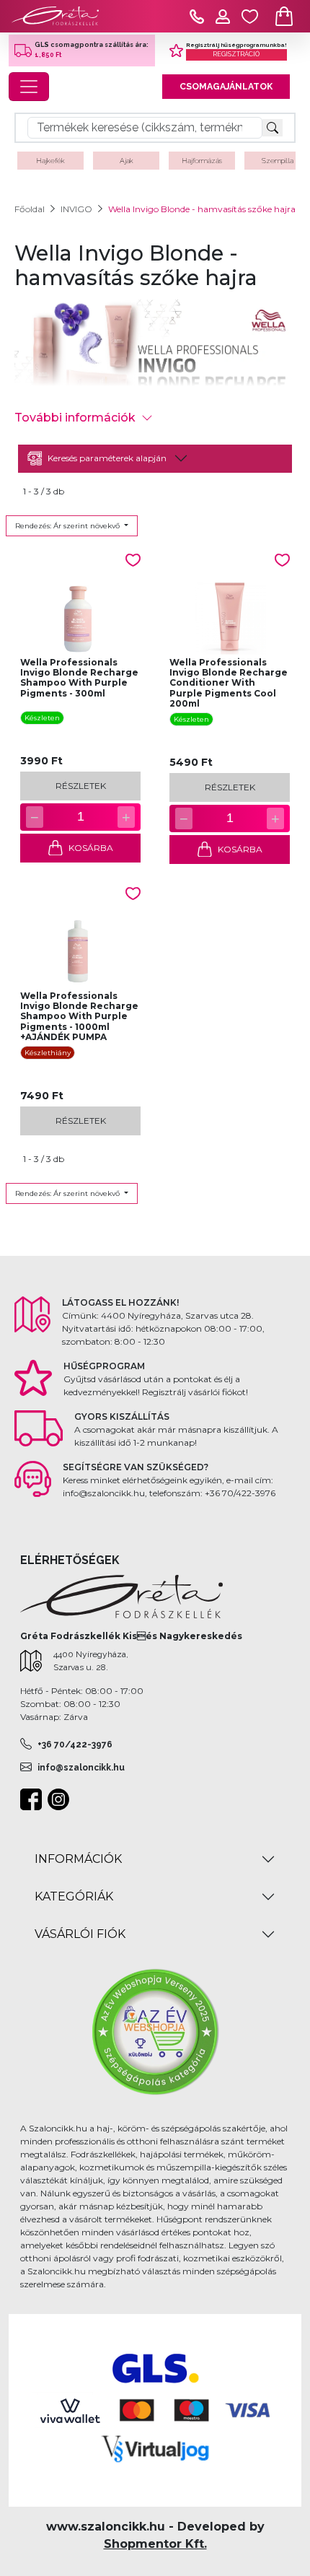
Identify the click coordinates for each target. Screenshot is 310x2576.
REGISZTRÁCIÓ (236, 54)
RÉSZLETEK (81, 786)
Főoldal (30, 209)
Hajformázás (202, 161)
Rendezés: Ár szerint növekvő (68, 526)
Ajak (127, 161)
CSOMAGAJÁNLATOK (226, 87)
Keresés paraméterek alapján (107, 458)
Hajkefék (50, 161)
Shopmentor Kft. (155, 2544)
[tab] (155, 459)
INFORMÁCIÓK (78, 1859)
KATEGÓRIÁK (74, 1896)
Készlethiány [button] (48, 1053)
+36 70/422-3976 (75, 1745)
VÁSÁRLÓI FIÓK (80, 1934)
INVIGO (76, 209)
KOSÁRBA (91, 848)
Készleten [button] (42, 718)
